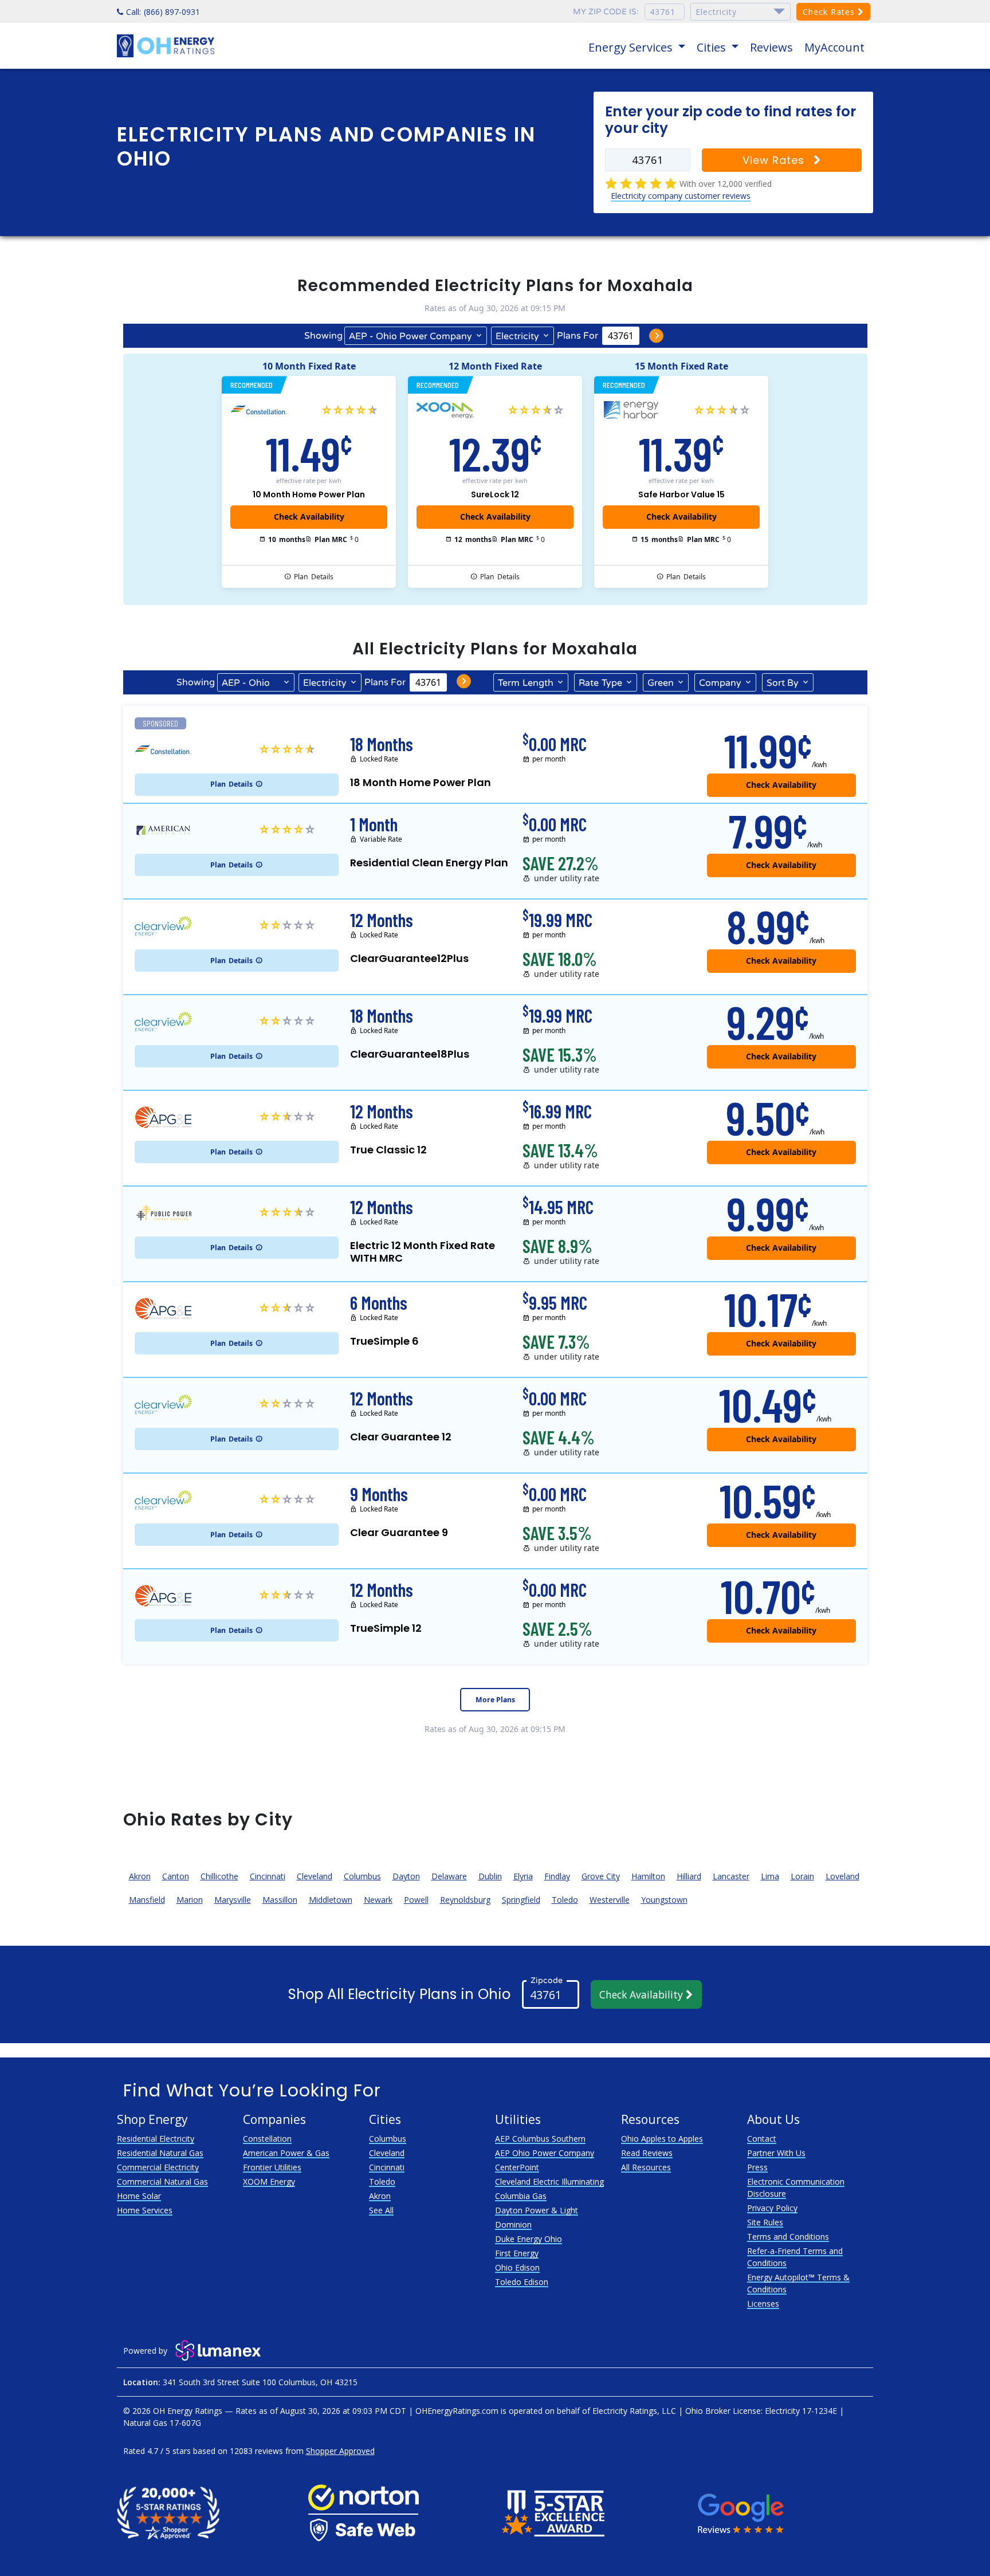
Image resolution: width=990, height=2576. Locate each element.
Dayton (406, 1876)
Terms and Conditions (788, 2237)
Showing (323, 336)
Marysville (233, 1900)
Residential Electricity (156, 2139)
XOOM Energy (269, 2182)
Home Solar (139, 2196)
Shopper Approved (340, 2451)
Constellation (267, 2139)
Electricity (517, 336)
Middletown (331, 1900)
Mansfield (147, 1900)
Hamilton (648, 1876)
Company (720, 683)
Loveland (842, 1876)
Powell (416, 1900)
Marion (190, 1900)
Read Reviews (647, 2153)
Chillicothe (219, 1876)
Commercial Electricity (158, 2167)
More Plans (495, 1700)
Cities (713, 47)
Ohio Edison (517, 2267)
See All (381, 2210)
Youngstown (664, 1900)
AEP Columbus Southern (540, 2139)
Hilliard (689, 1876)
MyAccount (834, 47)
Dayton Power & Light (537, 2210)
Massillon (280, 1900)
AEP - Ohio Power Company (410, 336)
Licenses (763, 2304)
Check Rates (830, 12)
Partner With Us (776, 2153)
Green (661, 683)
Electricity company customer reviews (681, 196)
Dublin (490, 1876)
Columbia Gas (521, 2196)
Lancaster (731, 1876)
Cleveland (315, 1876)
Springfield (521, 1900)
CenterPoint (517, 2167)
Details (314, 577)
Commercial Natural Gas (162, 2182)
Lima (770, 1876)
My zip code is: (606, 12)
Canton (176, 1876)
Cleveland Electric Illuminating (549, 2182)
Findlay (557, 1876)
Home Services (145, 2210)
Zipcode (547, 1980)
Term (526, 683)
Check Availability (643, 1994)
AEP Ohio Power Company (545, 2153)
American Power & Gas (286, 2153)
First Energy (517, 2253)
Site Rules (765, 2222)
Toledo (565, 1900)
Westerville (610, 1900)
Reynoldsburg (465, 1900)
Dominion (513, 2224)
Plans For (577, 336)
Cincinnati (268, 1876)
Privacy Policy (772, 2208)
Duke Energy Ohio (529, 2239)
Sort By (783, 683)
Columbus (362, 1876)
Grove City (601, 1876)
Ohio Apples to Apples (662, 2139)
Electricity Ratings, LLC (634, 2411)
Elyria (523, 1876)
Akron (140, 1876)
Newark (378, 1900)
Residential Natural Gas (160, 2153)
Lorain (802, 1876)
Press (757, 2167)
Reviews (771, 47)
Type (600, 683)
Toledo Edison (522, 2282)
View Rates (775, 160)
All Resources (646, 2167)
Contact (762, 2139)
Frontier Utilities (272, 2167)
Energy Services (632, 47)
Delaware (449, 1876)
